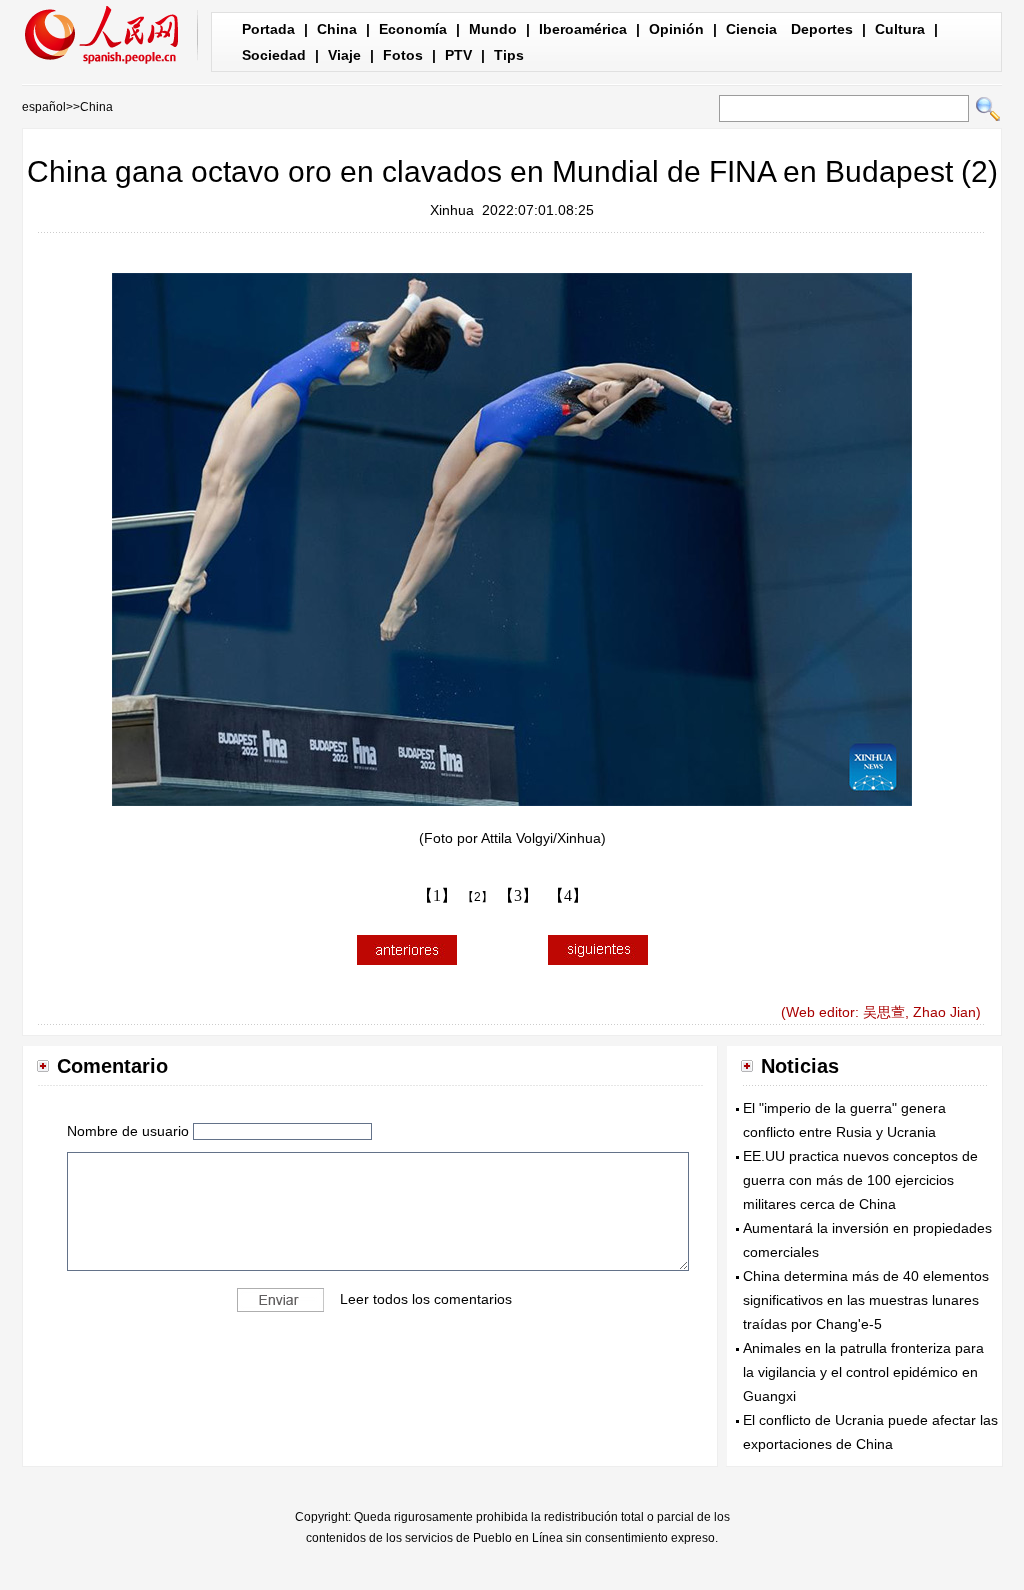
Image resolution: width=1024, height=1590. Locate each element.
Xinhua (452, 210)
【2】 (477, 897)
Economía (413, 29)
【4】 (568, 895)
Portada (268, 29)
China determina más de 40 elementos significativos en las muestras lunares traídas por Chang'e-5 (866, 1300)
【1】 (437, 895)
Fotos (403, 55)
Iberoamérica (583, 29)
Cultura (900, 29)
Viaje (344, 55)
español (44, 107)
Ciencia (751, 29)
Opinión (676, 29)
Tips (509, 55)
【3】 (518, 895)
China (337, 29)
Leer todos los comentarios (426, 1298)
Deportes (822, 29)
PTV (458, 55)
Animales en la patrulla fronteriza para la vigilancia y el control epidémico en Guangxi (863, 1372)
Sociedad (274, 55)
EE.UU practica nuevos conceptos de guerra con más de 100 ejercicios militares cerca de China (860, 1180)
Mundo (493, 29)
